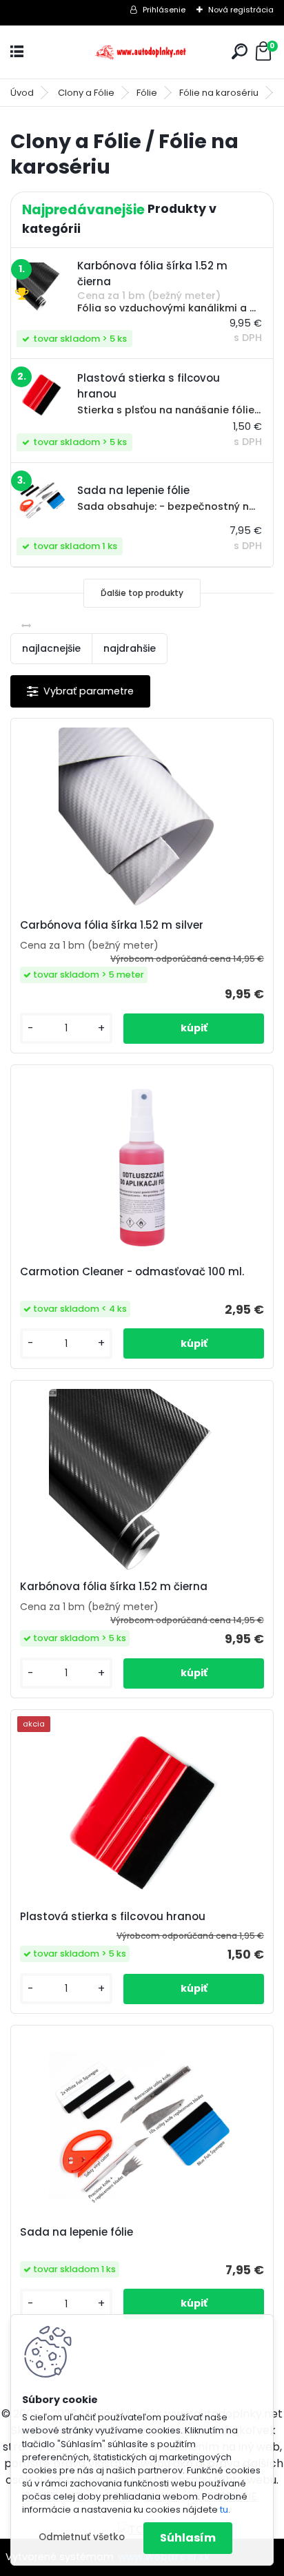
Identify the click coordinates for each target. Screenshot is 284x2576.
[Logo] (142, 52)
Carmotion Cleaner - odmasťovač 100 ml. (132, 1272)
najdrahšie (130, 648)
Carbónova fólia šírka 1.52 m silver (112, 925)
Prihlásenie (164, 10)
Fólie (147, 93)
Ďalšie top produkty (142, 593)
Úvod (22, 93)
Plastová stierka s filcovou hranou (113, 1917)
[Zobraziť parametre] (80, 691)
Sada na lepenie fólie (77, 2232)
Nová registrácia (241, 10)
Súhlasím (188, 2538)
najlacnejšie (51, 648)
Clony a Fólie (86, 93)
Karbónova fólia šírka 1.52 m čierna (114, 1587)
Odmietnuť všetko (82, 2537)
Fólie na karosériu (219, 93)
